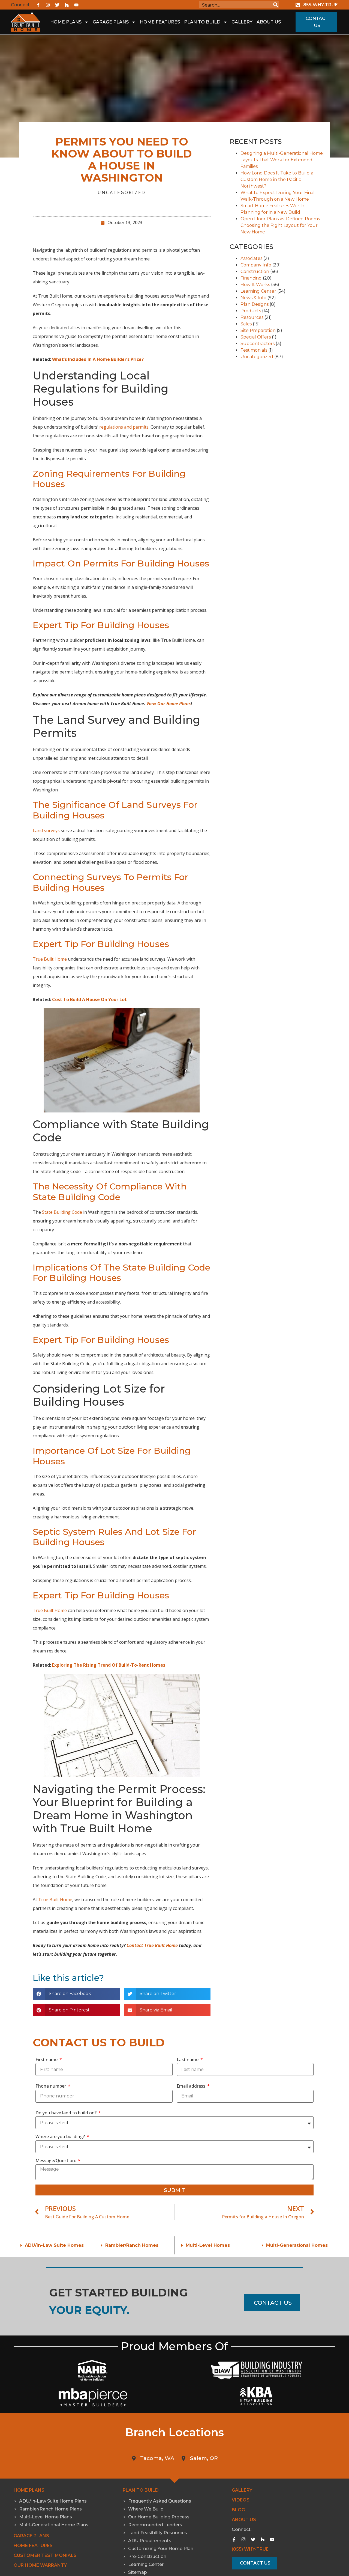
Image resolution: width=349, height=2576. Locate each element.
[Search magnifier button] (276, 5)
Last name (188, 2059)
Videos (241, 2500)
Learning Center (258, 291)
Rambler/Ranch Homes (132, 2245)
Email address (192, 2086)
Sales (246, 324)
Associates (251, 258)
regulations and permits (124, 427)
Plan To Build (202, 22)
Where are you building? (61, 2136)
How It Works (255, 285)
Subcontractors (258, 344)
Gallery (242, 22)
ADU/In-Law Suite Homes (54, 2245)
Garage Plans (111, 22)
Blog (238, 2510)
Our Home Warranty (40, 2565)
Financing (251, 278)
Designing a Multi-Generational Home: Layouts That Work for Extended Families (282, 160)
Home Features (160, 22)
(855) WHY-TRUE (250, 2549)
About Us (269, 22)
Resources (252, 317)
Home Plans (66, 22)
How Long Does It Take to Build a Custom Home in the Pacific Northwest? (277, 179)
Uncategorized (122, 192)
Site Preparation (258, 330)
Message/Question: (56, 2160)
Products (251, 311)
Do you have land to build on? (67, 2113)
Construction (255, 271)
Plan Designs (255, 304)
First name (47, 2059)
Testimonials (254, 350)
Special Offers (256, 337)
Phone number (51, 2086)
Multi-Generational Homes (297, 2245)
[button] (76, 1994)
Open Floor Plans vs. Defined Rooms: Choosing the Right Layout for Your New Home (281, 225)
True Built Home (50, 959)
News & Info (253, 298)
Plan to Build (141, 2490)
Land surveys (46, 830)
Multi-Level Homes (208, 2245)
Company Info (256, 265)
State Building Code (62, 1212)
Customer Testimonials (45, 2555)
